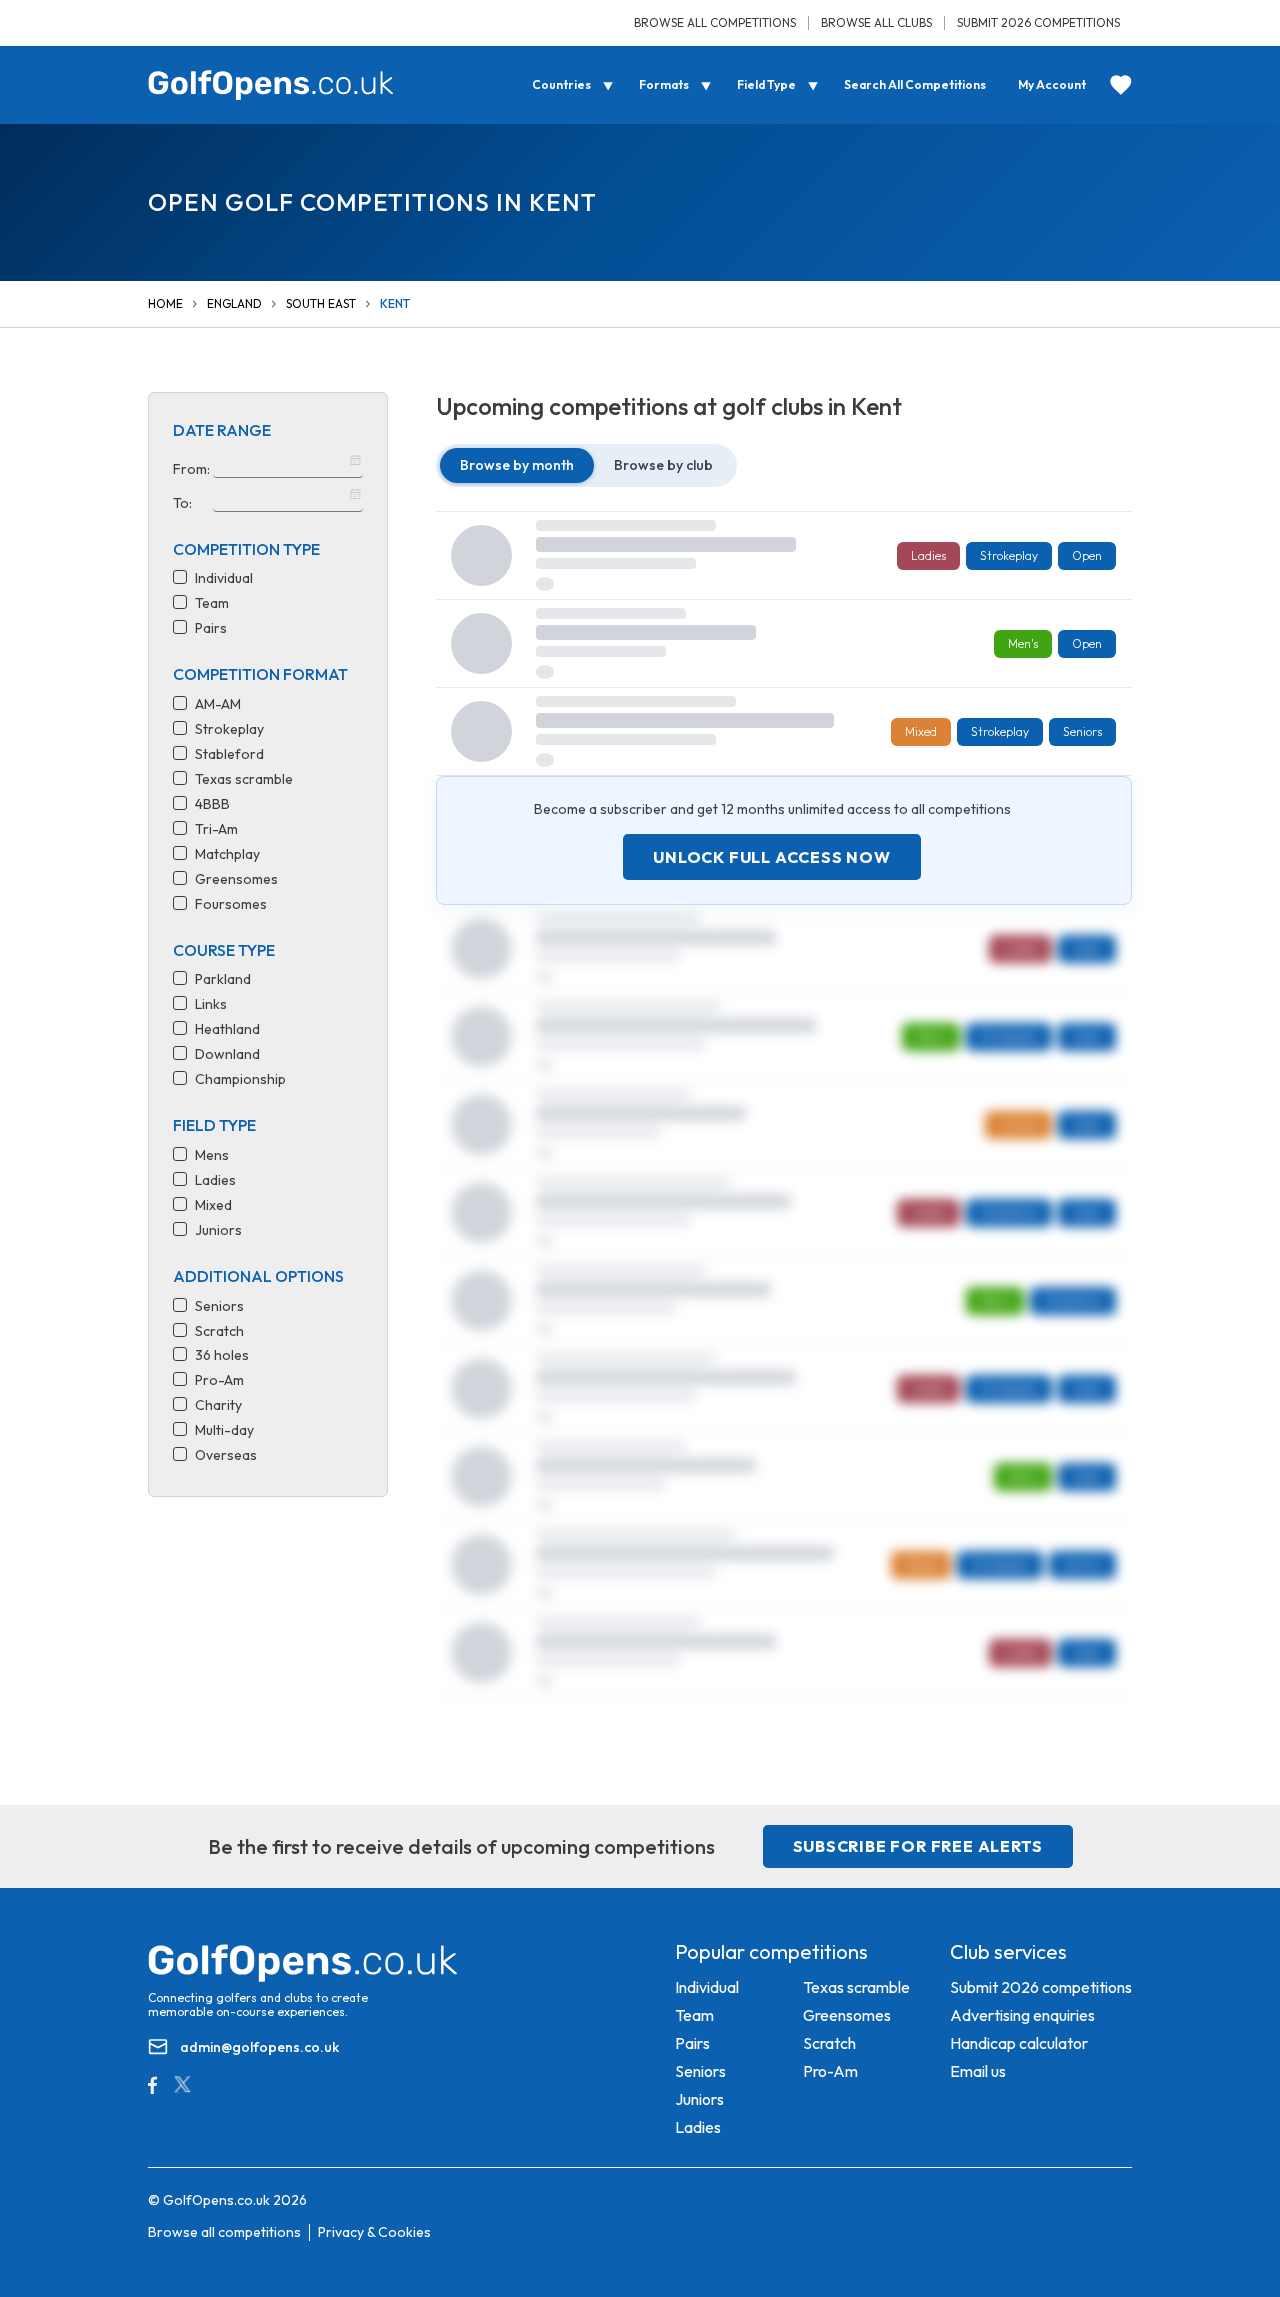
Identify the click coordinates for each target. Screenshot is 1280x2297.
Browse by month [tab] (517, 465)
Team (694, 2015)
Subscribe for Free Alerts (918, 1846)
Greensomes (847, 2015)
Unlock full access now (772, 857)
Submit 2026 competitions (1038, 22)
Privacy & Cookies (374, 2232)
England (234, 303)
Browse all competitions (715, 22)
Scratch (829, 2043)
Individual (707, 1987)
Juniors (699, 2099)
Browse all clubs (876, 22)
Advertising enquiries (1022, 2015)
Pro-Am (830, 2071)
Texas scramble (856, 1987)
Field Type (766, 84)
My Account (1052, 84)
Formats (664, 84)
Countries (561, 84)
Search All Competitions (915, 84)
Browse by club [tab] (663, 465)
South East (321, 303)
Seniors (700, 2071)
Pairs (692, 2043)
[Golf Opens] (271, 85)
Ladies (698, 2127)
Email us (978, 2071)
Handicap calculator (1019, 2043)
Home (165, 303)
